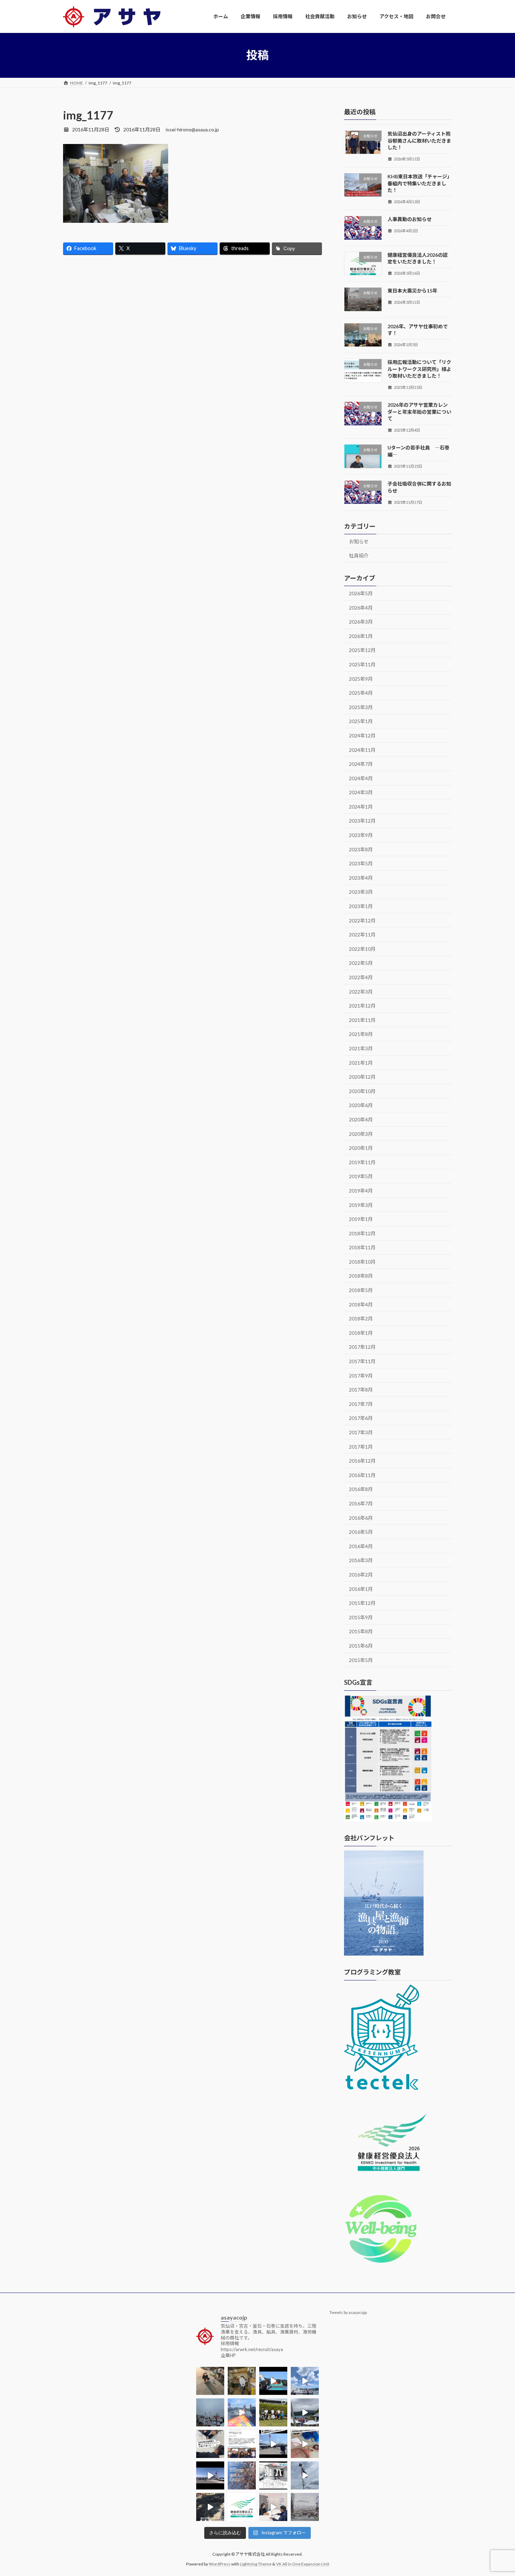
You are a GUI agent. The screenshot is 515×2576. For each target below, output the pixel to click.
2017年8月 (361, 1390)
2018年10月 (362, 1261)
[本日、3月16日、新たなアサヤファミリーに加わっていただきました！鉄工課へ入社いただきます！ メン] (273, 2507)
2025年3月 (361, 707)
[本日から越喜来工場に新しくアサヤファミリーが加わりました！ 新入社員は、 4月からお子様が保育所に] (242, 2475)
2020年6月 (361, 1105)
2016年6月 (361, 1517)
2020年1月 (361, 1148)
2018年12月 (362, 1233)
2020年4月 (361, 1119)
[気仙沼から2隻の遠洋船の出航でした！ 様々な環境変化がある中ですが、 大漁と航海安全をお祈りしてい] (273, 2444)
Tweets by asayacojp (348, 2312)
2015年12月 (362, 1603)
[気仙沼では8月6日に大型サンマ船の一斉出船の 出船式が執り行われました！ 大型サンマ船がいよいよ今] (273, 2381)
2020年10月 (362, 1091)
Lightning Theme (256, 2564)
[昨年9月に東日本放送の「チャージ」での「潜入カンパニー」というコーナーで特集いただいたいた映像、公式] (273, 2475)
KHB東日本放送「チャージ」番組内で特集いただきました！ (420, 183)
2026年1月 (361, 636)
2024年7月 (361, 764)
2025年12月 (362, 650)
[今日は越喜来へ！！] (210, 2507)
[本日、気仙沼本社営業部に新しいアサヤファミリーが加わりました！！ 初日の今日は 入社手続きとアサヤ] (210, 2444)
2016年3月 (361, 1560)
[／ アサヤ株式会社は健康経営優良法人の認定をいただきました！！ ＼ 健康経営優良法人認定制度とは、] (242, 2507)
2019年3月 (361, 1205)
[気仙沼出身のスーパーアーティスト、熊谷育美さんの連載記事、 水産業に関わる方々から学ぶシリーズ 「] (242, 2444)
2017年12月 (362, 1347)
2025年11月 (362, 664)
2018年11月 (362, 1247)
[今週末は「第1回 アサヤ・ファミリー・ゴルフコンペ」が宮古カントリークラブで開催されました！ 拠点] (273, 2412)
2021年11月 (362, 1020)
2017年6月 (361, 1418)
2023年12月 (362, 821)
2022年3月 (361, 991)
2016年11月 (362, 1475)
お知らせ (359, 541)
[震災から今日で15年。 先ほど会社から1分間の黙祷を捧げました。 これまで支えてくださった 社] (305, 2507)
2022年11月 (362, 935)
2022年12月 (362, 920)
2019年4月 (361, 1191)
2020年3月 (361, 1134)
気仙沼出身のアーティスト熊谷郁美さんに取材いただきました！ (419, 140)
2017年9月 (361, 1375)
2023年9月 (361, 835)
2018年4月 (361, 1304)
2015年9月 (361, 1617)
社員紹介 (359, 555)
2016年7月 (361, 1503)
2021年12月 (362, 1006)
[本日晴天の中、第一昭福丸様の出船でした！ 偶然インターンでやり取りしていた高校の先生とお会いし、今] (305, 2381)
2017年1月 (361, 1446)
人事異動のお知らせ (410, 219)
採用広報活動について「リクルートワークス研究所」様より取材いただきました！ (419, 369)
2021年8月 (361, 1034)
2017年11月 (362, 1361)
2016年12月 (362, 1461)
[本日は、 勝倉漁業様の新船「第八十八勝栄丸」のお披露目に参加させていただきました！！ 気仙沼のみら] (210, 2475)
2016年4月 (361, 1546)
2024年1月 (361, 806)
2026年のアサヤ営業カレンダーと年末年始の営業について (419, 412)
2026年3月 (361, 622)
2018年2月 (361, 1318)
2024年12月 (362, 736)
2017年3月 (361, 1432)
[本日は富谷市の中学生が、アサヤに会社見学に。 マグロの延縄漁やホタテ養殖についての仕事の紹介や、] (305, 2444)
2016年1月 (361, 1589)
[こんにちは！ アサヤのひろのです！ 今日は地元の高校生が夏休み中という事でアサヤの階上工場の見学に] (242, 2381)
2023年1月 (361, 906)
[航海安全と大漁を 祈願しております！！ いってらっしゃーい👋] (242, 2412)
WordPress (220, 2564)
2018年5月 (361, 1290)
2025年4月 (361, 693)
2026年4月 (361, 607)
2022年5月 (361, 963)
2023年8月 (361, 849)
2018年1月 (361, 1332)
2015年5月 (361, 1660)
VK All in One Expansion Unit (303, 2564)
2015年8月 (361, 1631)
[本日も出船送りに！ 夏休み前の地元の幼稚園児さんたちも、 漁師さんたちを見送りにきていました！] (210, 2412)
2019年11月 (362, 1162)
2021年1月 (361, 1062)
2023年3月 (361, 892)
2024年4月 (361, 778)
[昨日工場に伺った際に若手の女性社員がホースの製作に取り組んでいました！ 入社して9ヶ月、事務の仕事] (210, 2381)
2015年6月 (361, 1646)
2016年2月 (361, 1575)
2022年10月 (362, 949)
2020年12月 (362, 1077)
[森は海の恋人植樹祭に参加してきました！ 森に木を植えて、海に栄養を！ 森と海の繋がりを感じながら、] (305, 2412)
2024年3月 (361, 792)
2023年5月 (361, 863)
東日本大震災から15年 (412, 291)
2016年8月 (361, 1489)
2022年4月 (361, 977)
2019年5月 (361, 1176)
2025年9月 (361, 678)
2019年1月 (361, 1219)
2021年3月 (361, 1048)
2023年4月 (361, 877)
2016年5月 (361, 1532)
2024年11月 (362, 750)
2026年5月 (361, 593)
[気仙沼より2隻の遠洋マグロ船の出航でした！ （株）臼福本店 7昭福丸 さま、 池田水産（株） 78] (305, 2475)
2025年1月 (361, 721)
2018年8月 (361, 1276)
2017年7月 (361, 1404)
